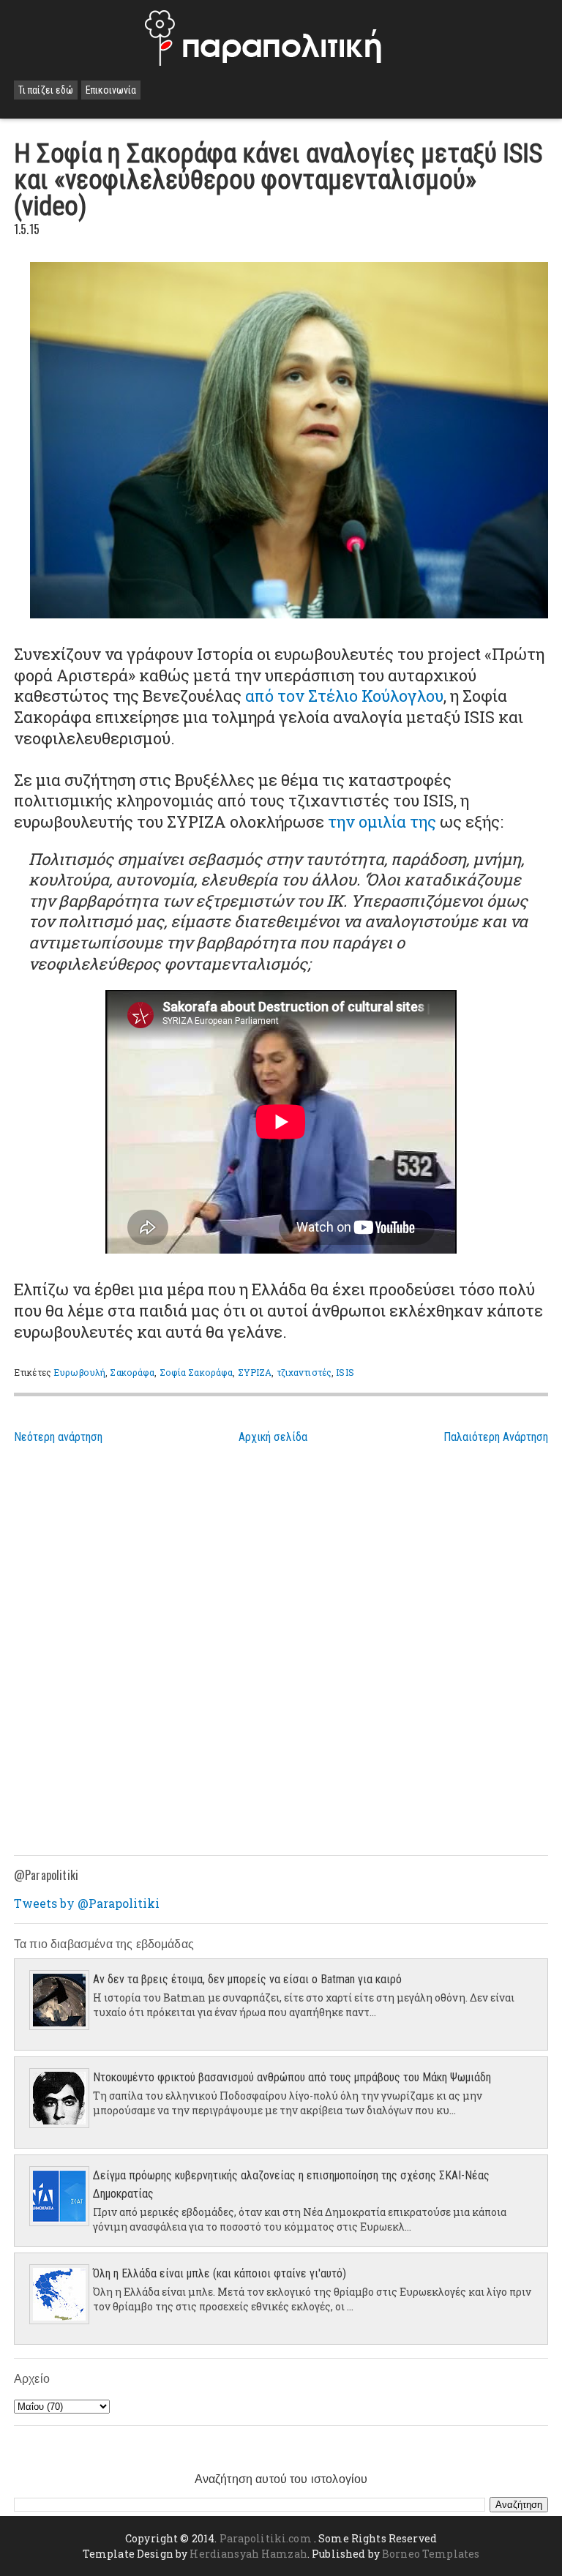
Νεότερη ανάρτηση (58, 1437)
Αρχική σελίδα (273, 1437)
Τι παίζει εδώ (46, 90)
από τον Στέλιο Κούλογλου (344, 696)
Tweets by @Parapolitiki (87, 1903)
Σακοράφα (132, 1372)
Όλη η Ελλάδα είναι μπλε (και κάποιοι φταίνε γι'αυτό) (220, 2273)
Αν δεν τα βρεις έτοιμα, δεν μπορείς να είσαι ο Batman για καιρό (247, 1979)
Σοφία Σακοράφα (196, 1372)
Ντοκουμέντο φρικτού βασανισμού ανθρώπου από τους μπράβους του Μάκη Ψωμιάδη (292, 2077)
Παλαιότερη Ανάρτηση (496, 1437)
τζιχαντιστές (304, 1372)
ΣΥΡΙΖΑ (255, 1372)
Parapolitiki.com (266, 2538)
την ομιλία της (382, 821)
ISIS (345, 1372)
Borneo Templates (431, 2554)
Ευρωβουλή (79, 1372)
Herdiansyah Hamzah (248, 2554)
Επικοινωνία (111, 90)
